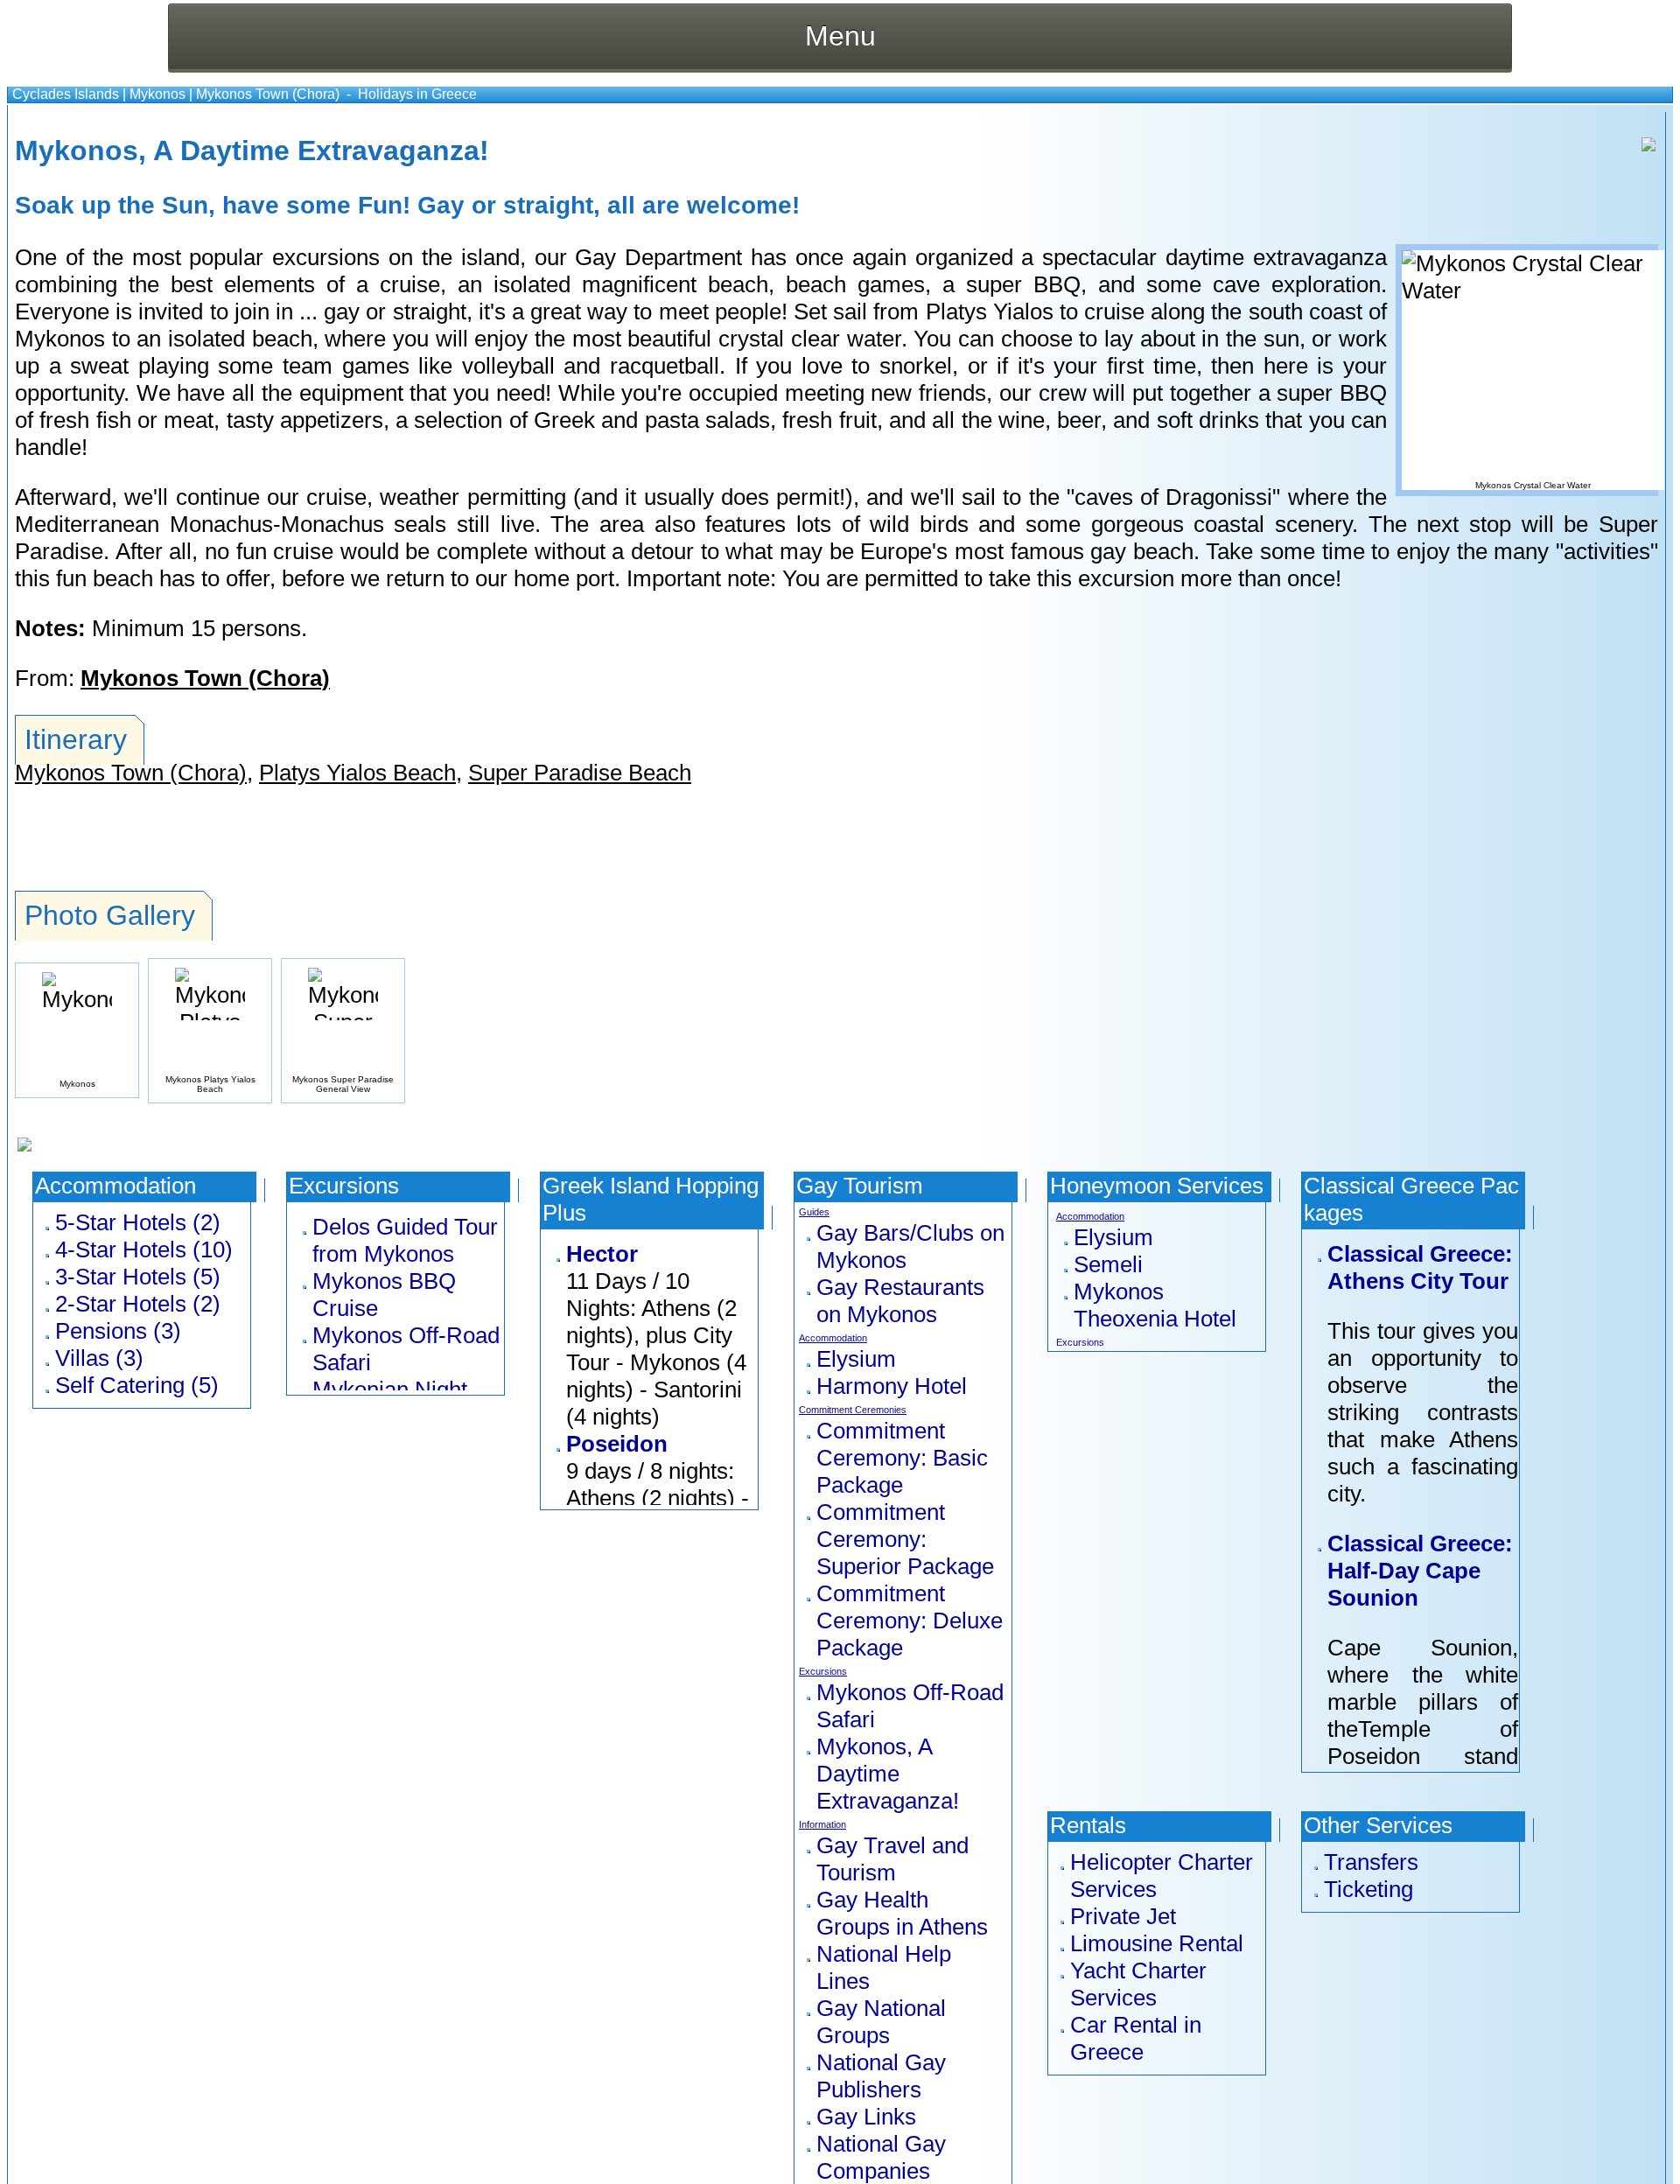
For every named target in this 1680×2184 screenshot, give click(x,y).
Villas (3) (99, 1358)
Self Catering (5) (137, 1385)
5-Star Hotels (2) (138, 1222)
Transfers (1371, 1862)
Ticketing (1368, 1889)
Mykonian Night (390, 1389)
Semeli (1108, 1264)
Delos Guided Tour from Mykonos (405, 1240)
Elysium (856, 1359)
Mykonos (157, 94)
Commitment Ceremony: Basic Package (902, 1458)
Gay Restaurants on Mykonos (900, 1301)
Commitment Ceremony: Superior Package (905, 1539)
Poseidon (617, 1444)
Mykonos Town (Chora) (268, 94)
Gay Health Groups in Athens (902, 1913)
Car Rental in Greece (1136, 2038)
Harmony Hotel (892, 1386)
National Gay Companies (881, 2157)
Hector (602, 1254)
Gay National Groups (881, 2022)
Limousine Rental (1157, 1943)
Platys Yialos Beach (357, 773)
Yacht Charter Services (1138, 1984)
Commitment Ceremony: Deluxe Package (910, 1620)
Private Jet (1123, 1916)
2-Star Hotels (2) (138, 1304)
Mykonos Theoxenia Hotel (1155, 1305)
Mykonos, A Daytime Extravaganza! (888, 1774)
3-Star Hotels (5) (138, 1277)
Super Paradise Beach (580, 773)
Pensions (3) (118, 1331)
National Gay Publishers (881, 2076)
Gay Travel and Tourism (892, 1859)
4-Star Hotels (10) (144, 1249)
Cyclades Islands (66, 94)
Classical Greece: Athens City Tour (1420, 1267)
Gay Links (866, 2117)
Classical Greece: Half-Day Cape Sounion (1420, 1571)
